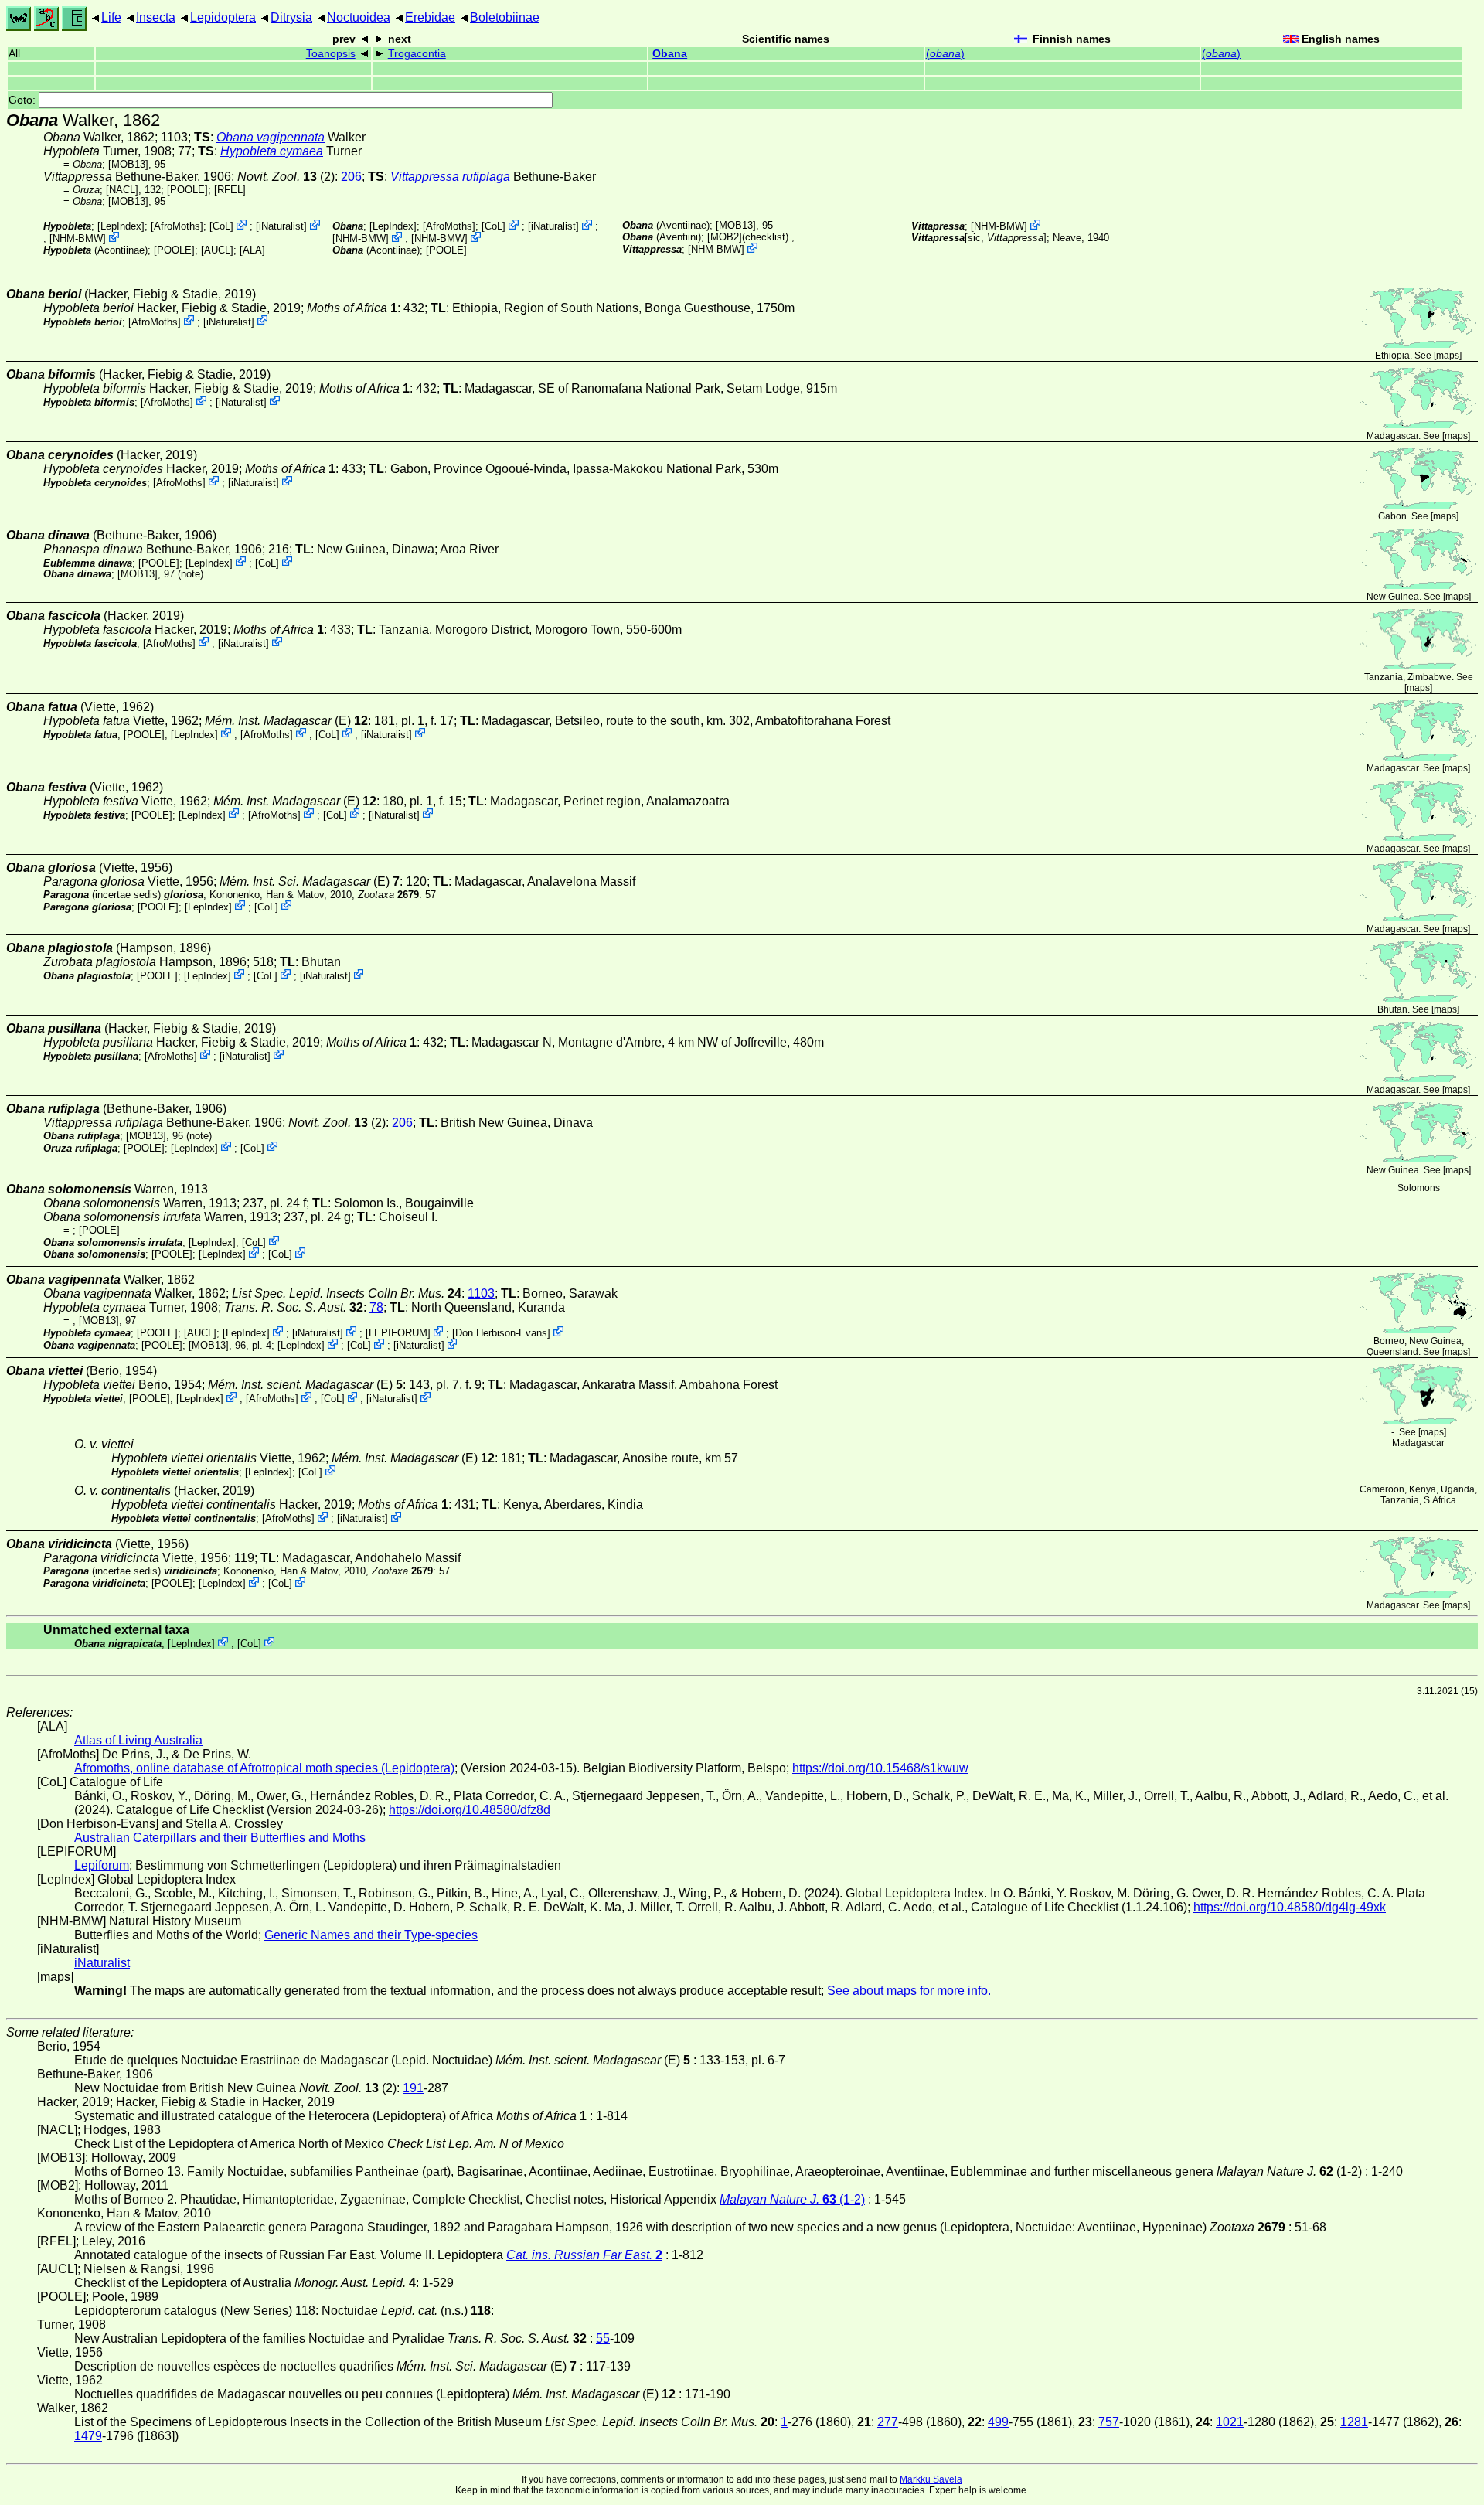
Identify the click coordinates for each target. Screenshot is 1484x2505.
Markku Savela (931, 2479)
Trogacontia (417, 54)
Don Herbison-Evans (501, 1333)
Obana (670, 54)
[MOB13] (128, 164)
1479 (88, 2436)
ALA (252, 250)
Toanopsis (331, 54)
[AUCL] (217, 250)
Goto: (24, 100)
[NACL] (122, 190)
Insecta (156, 17)
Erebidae (430, 17)
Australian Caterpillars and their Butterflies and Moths (220, 1838)
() (945, 54)
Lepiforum (102, 1865)
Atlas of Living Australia (138, 1740)
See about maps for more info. (909, 1991)
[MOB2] (725, 237)
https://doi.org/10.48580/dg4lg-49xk (1290, 1907)
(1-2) (792, 2199)
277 (888, 2422)
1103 (481, 1293)
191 (413, 2088)
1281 (1354, 2422)
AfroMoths (177, 226)
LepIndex (121, 226)
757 (1109, 2422)
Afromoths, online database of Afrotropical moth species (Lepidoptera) (264, 1768)
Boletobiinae (505, 17)
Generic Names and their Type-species (371, 1935)
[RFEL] (230, 190)
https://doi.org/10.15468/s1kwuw (880, 1768)
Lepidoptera (223, 17)
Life (111, 17)
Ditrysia (291, 17)
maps (1448, 356)
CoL (221, 226)
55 (603, 2338)
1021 (1230, 2422)
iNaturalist (281, 226)
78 (376, 1307)
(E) (286, 721)
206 (351, 177)
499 (998, 2422)
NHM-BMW (78, 238)
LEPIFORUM (398, 1333)
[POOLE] (187, 190)
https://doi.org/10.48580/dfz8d (470, 1810)
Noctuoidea (359, 17)
